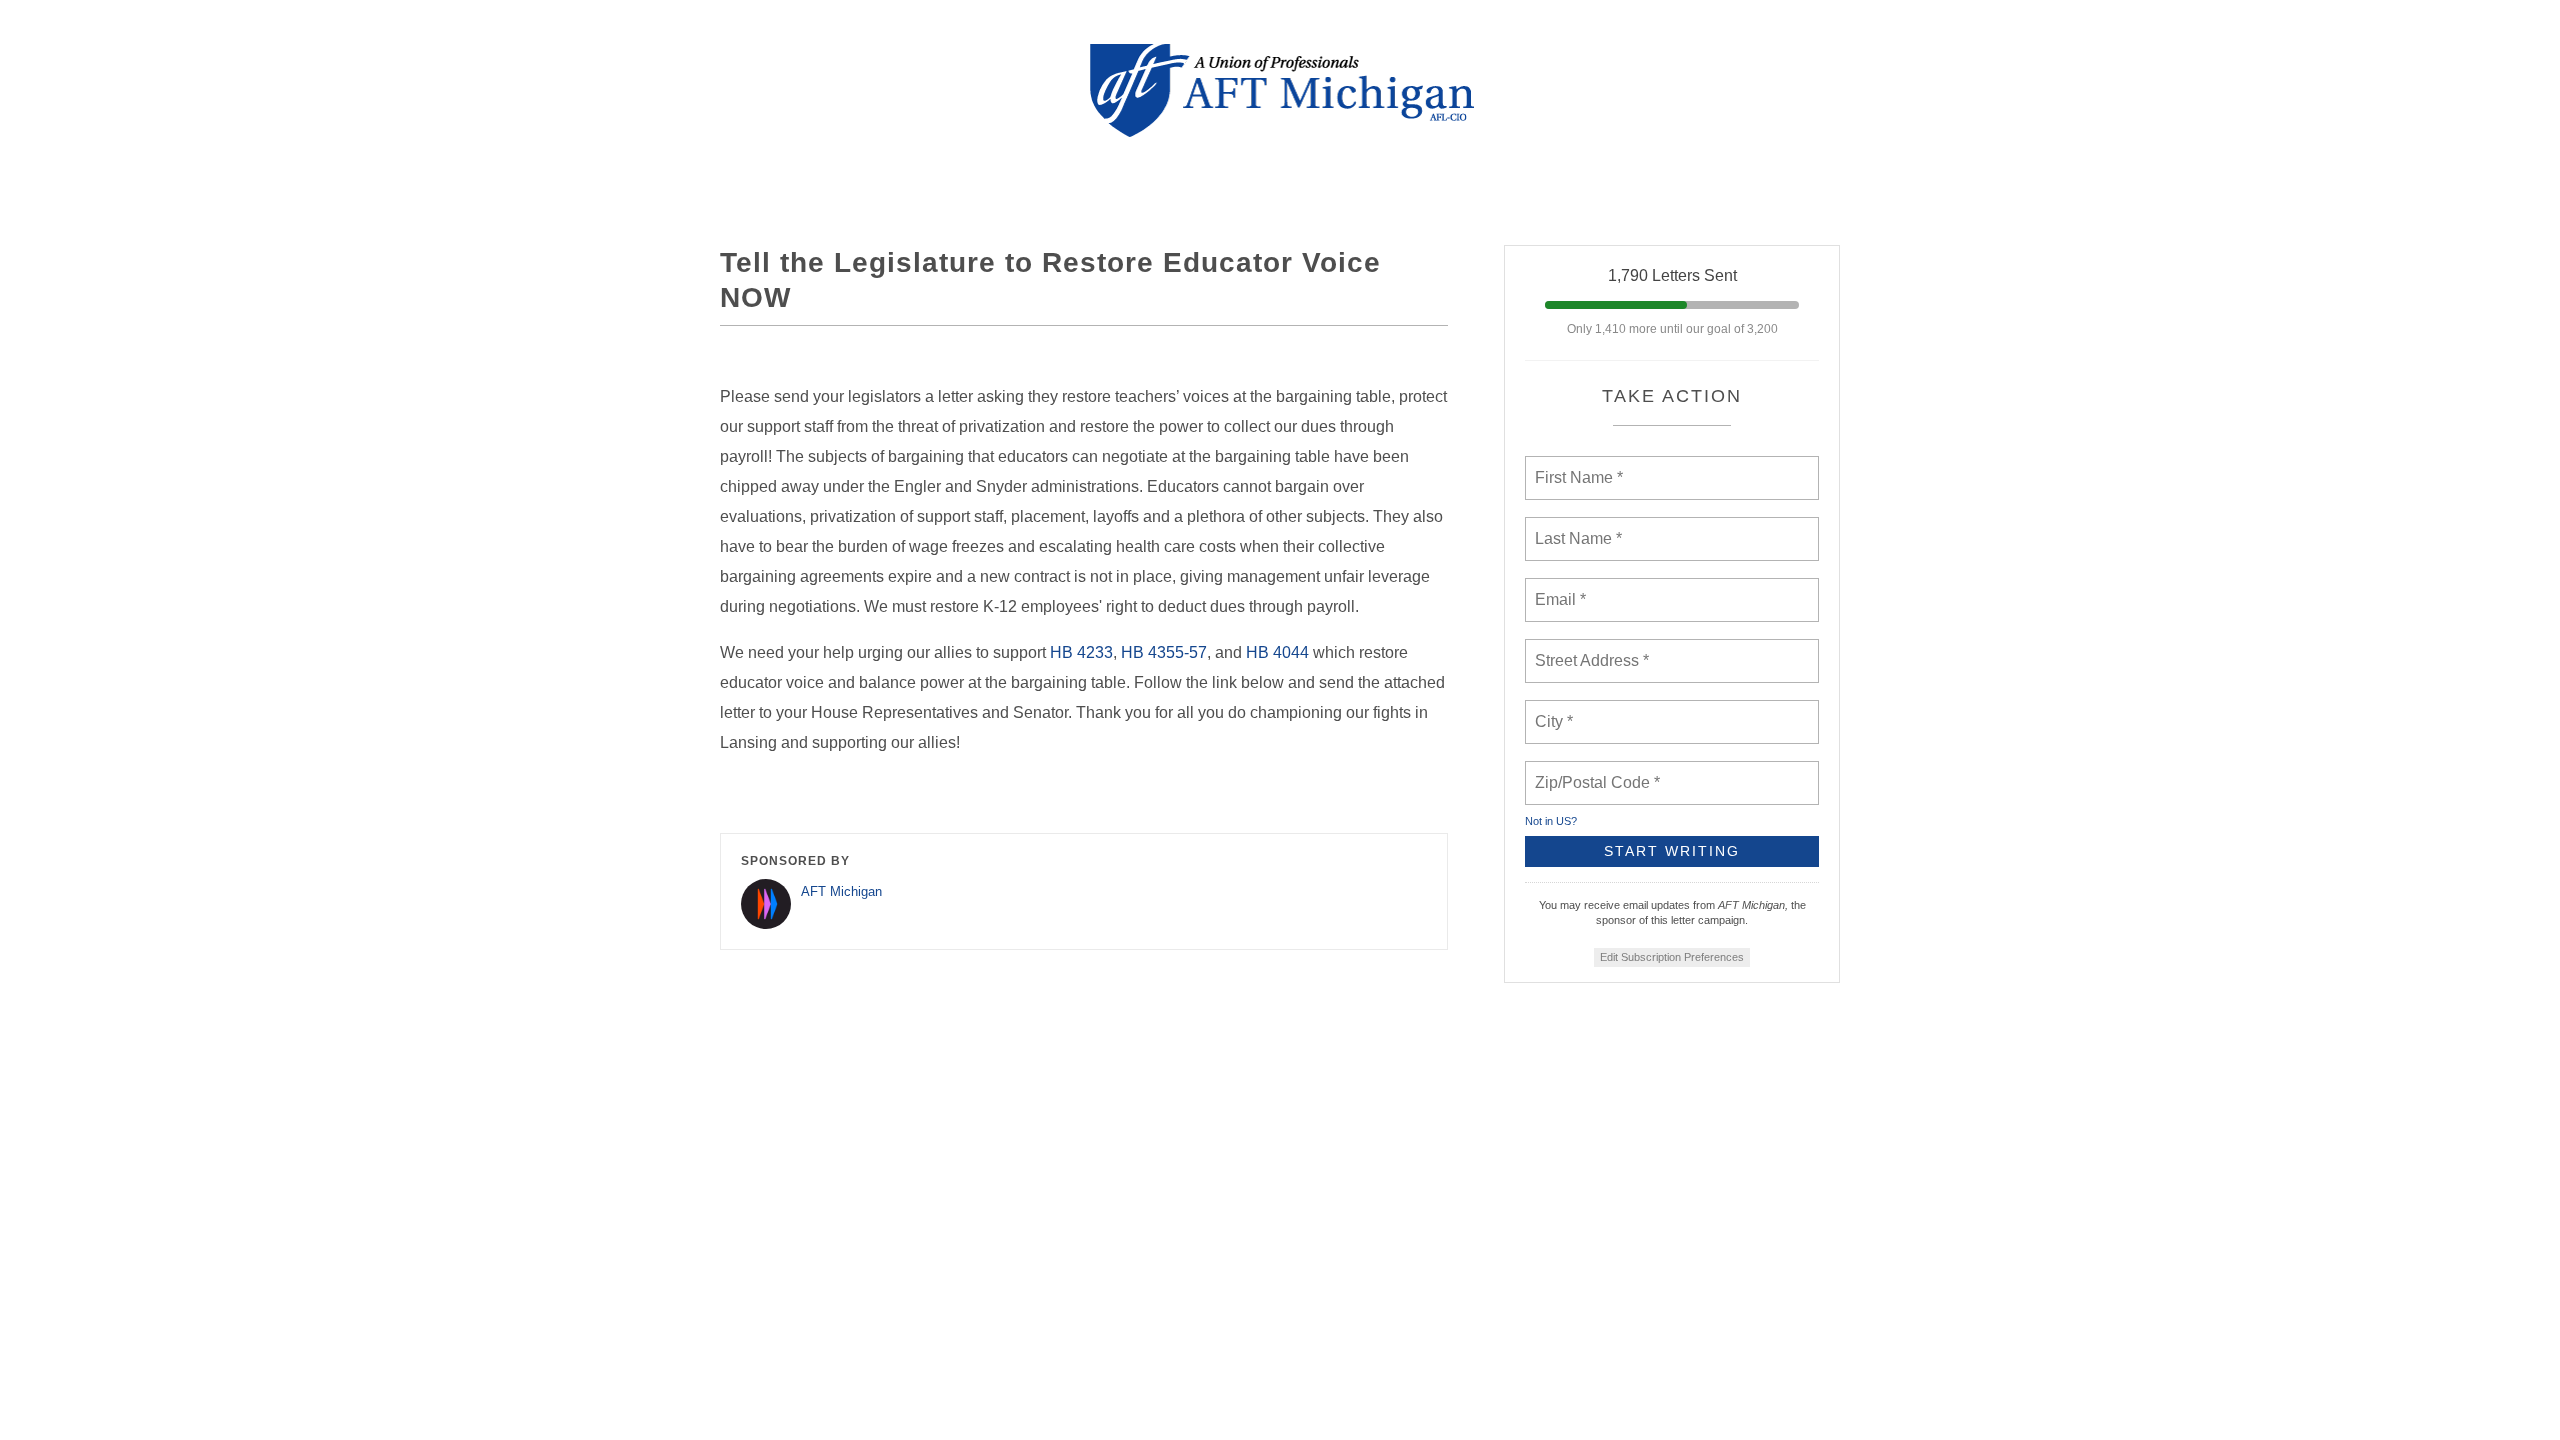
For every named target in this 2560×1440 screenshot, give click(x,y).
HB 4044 (1277, 652)
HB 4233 (1081, 652)
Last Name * (1574, 527)
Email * (1558, 588)
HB (1132, 652)
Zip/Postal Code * (1593, 771)
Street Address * (1593, 649)
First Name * (1576, 466)
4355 (1166, 652)
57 (1198, 652)
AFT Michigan (841, 891)
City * (1554, 710)
